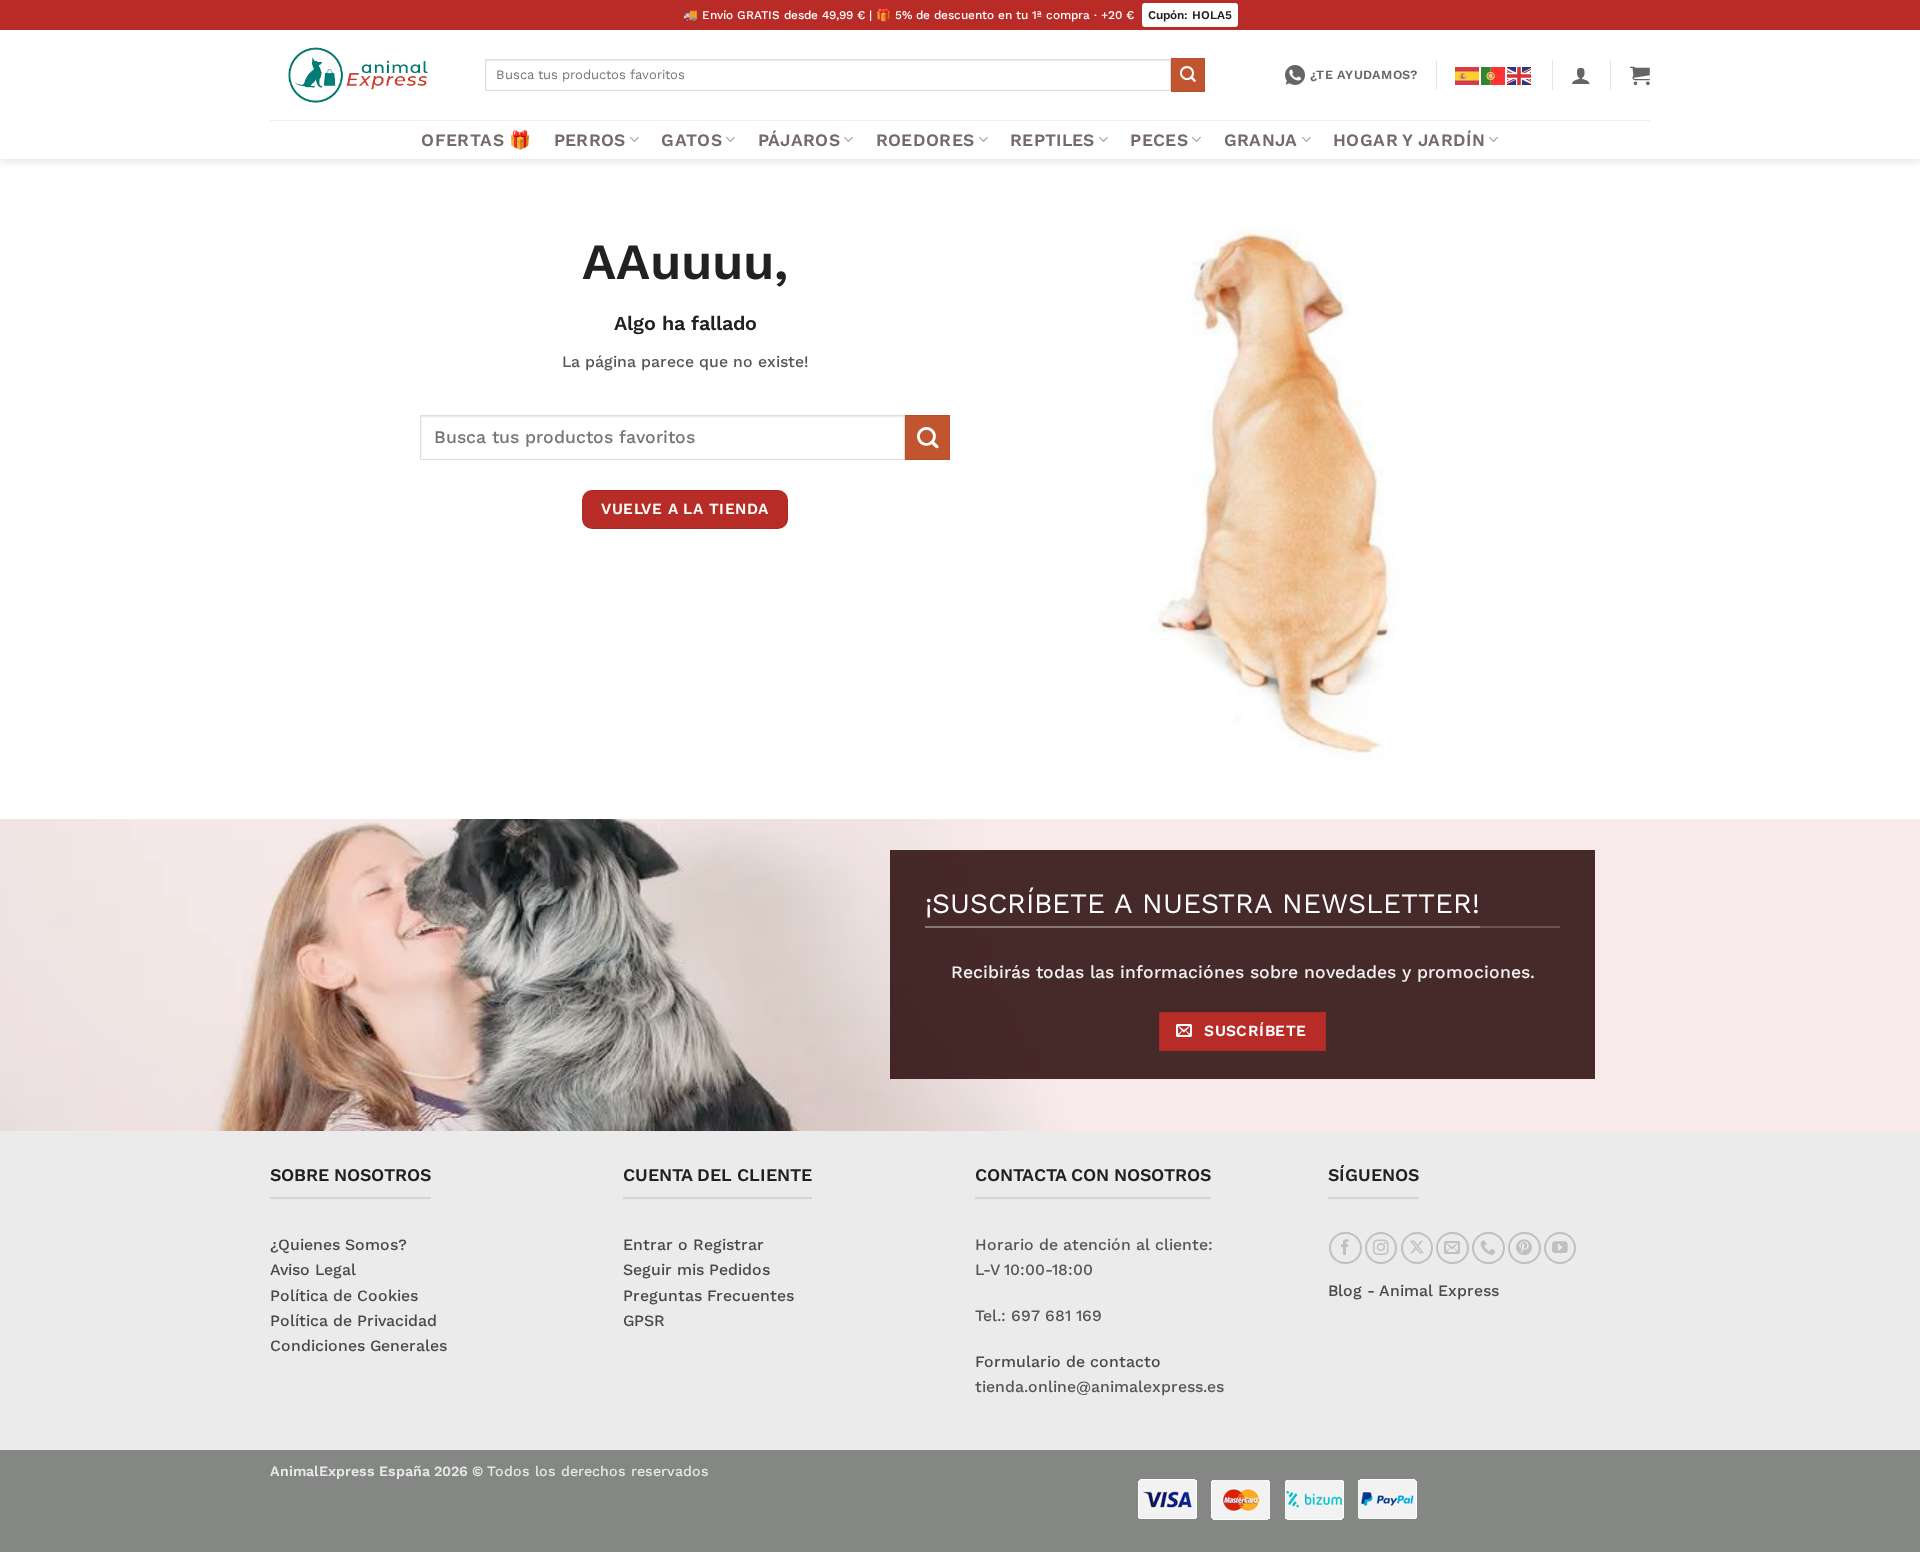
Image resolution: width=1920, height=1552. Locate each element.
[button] (1581, 75)
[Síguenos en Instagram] (1381, 1248)
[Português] (1494, 74)
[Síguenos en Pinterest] (1524, 1248)
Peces (1159, 140)
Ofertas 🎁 (476, 140)
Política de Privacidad (353, 1320)
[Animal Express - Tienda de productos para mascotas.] (362, 75)
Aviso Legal (313, 1269)
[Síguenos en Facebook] (1345, 1248)
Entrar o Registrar (693, 1244)
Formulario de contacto (1068, 1361)
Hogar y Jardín (1409, 140)
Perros (590, 140)
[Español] (1468, 74)
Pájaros (799, 140)
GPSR (644, 1320)
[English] (1520, 74)
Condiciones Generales (358, 1345)
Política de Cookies (344, 1295)
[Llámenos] (1488, 1248)
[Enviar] (1188, 74)
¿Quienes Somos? (338, 1244)
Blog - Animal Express (1413, 1290)
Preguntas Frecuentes (708, 1295)
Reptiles (1052, 140)
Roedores (925, 140)
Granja (1261, 140)
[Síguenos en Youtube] (1560, 1248)
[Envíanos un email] (1452, 1248)
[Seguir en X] (1417, 1248)
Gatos (691, 140)
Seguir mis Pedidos (696, 1269)
